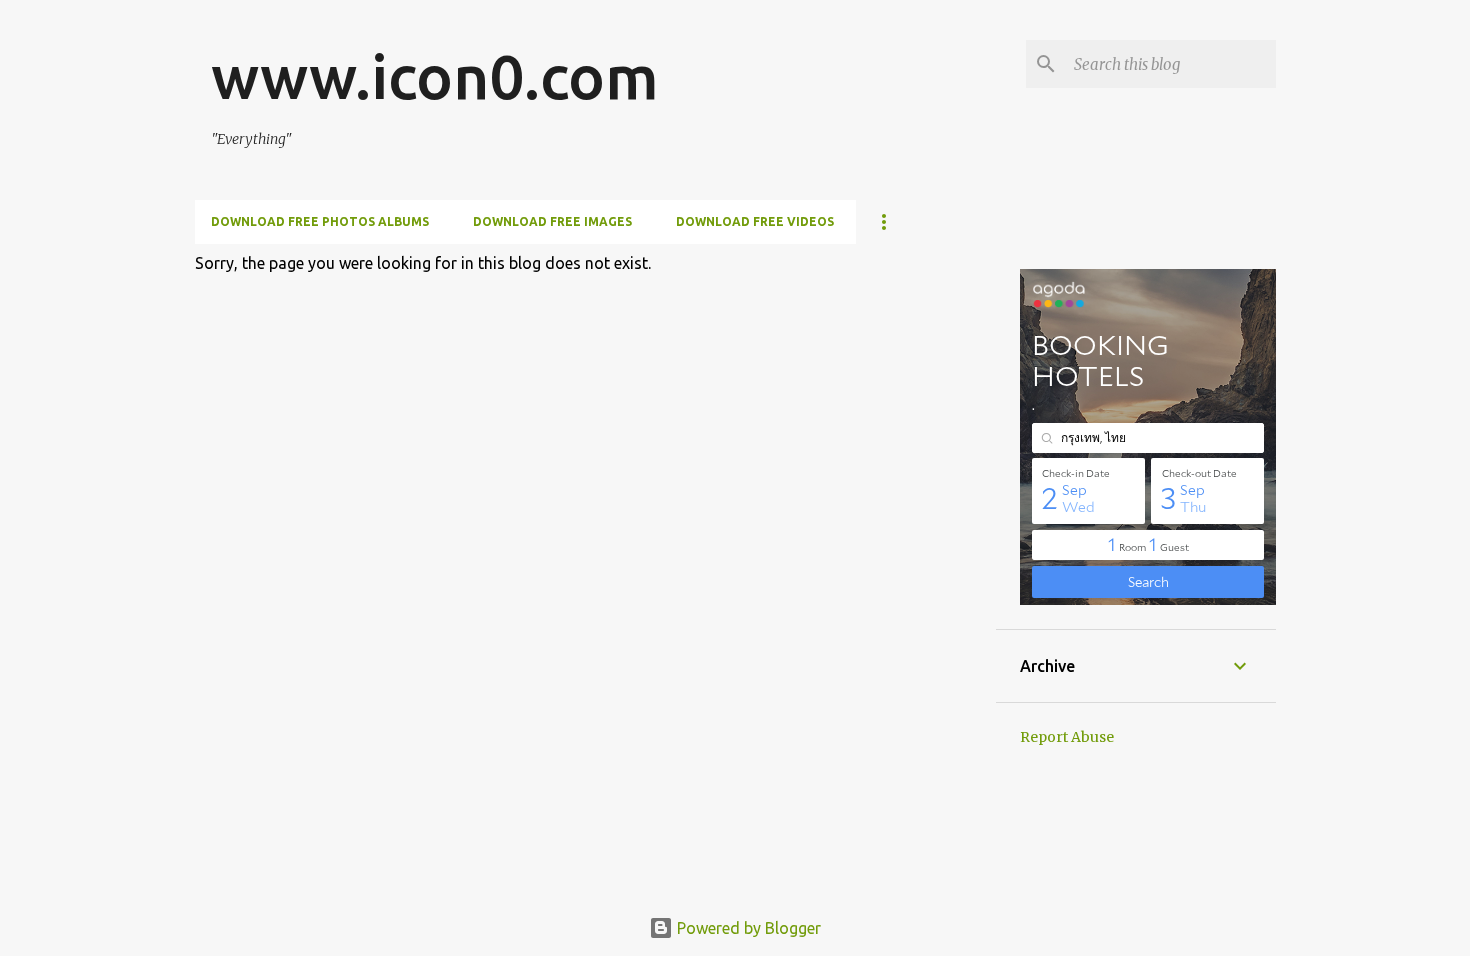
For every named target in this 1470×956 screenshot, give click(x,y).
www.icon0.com (435, 76)
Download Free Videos (755, 221)
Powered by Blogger (747, 928)
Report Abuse (1067, 737)
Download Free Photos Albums (320, 221)
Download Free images (552, 221)
